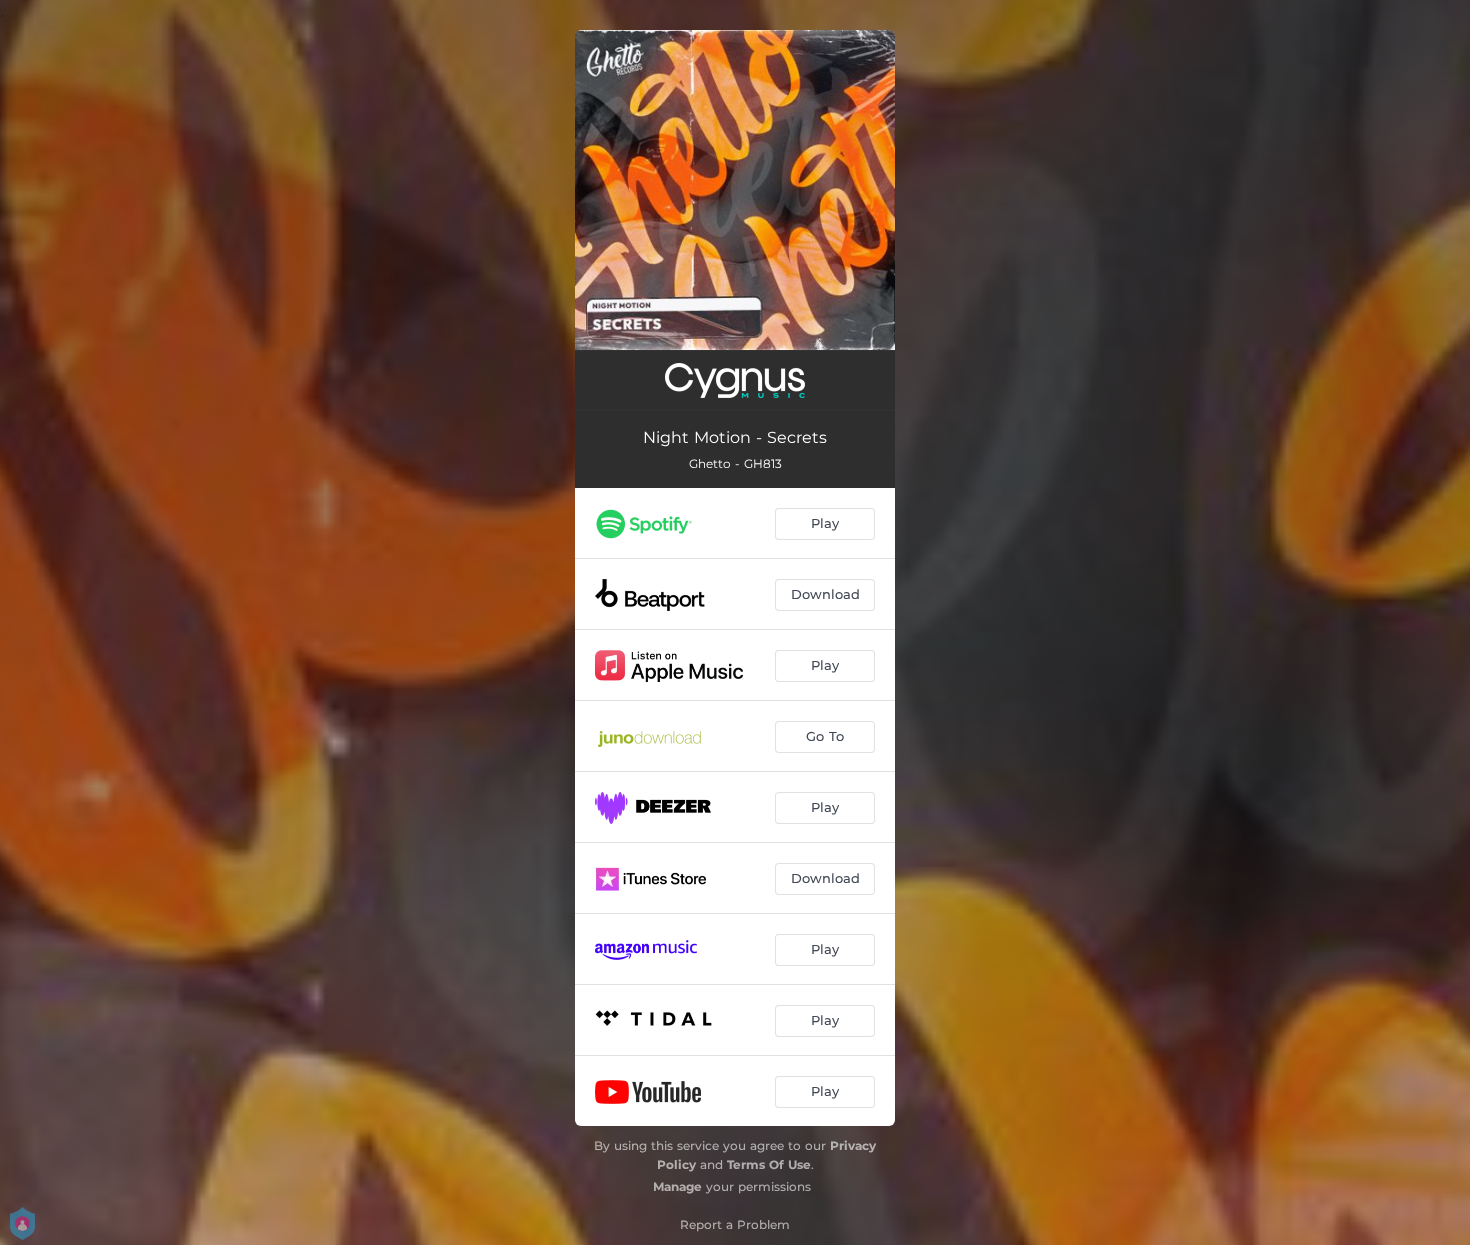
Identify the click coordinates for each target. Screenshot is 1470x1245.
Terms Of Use (769, 1164)
